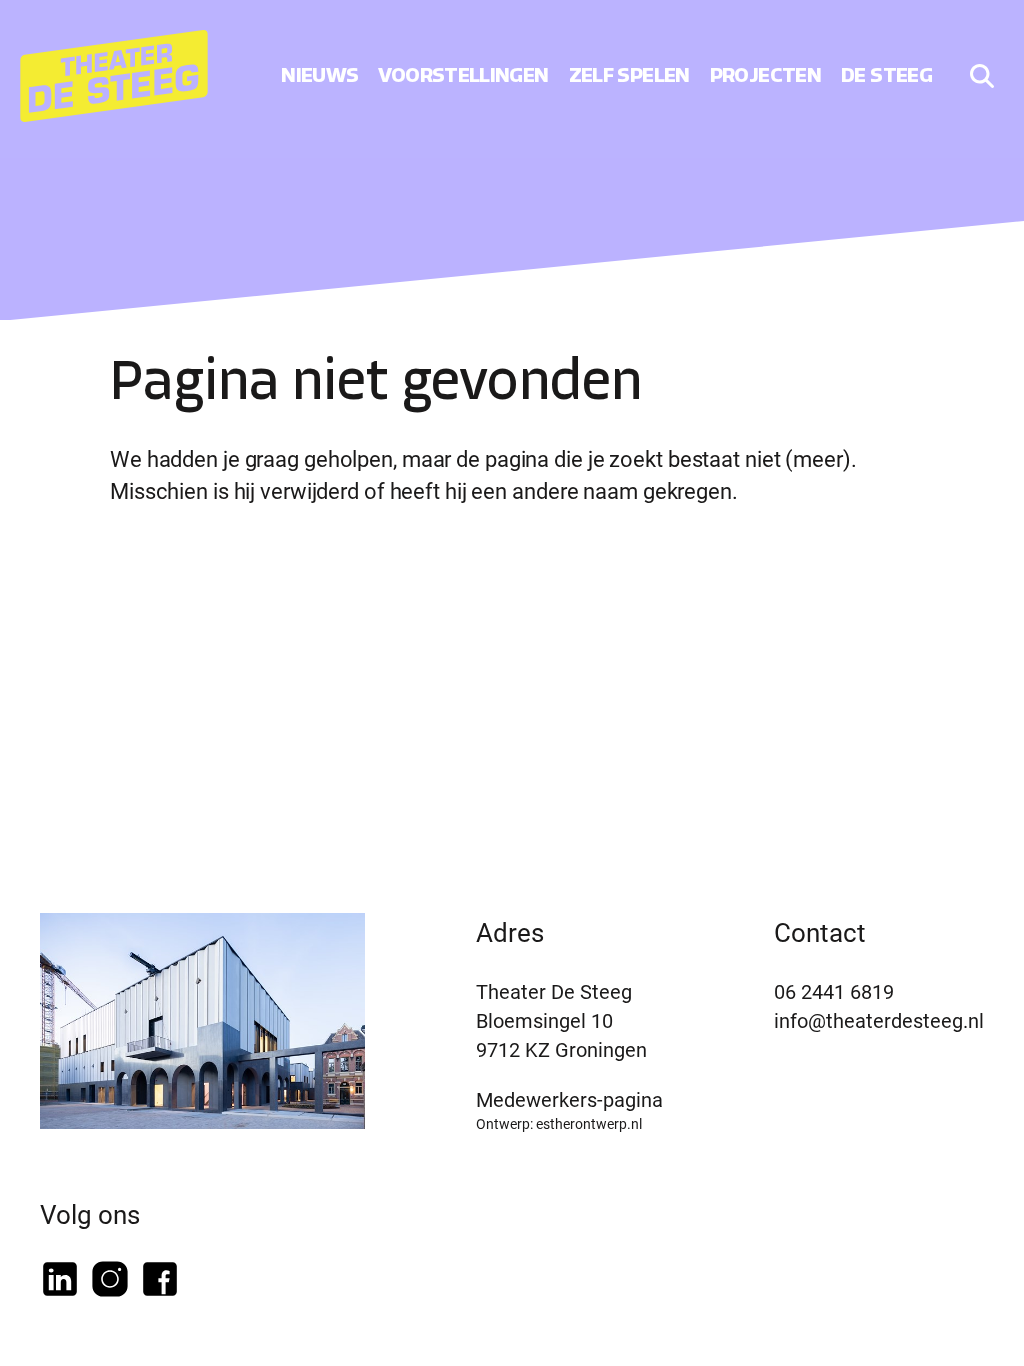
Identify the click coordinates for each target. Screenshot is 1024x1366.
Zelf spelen (629, 75)
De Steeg (886, 75)
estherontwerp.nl (589, 1123)
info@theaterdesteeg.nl (879, 1020)
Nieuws (319, 75)
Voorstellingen (463, 75)
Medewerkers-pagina (569, 1099)
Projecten (765, 75)
